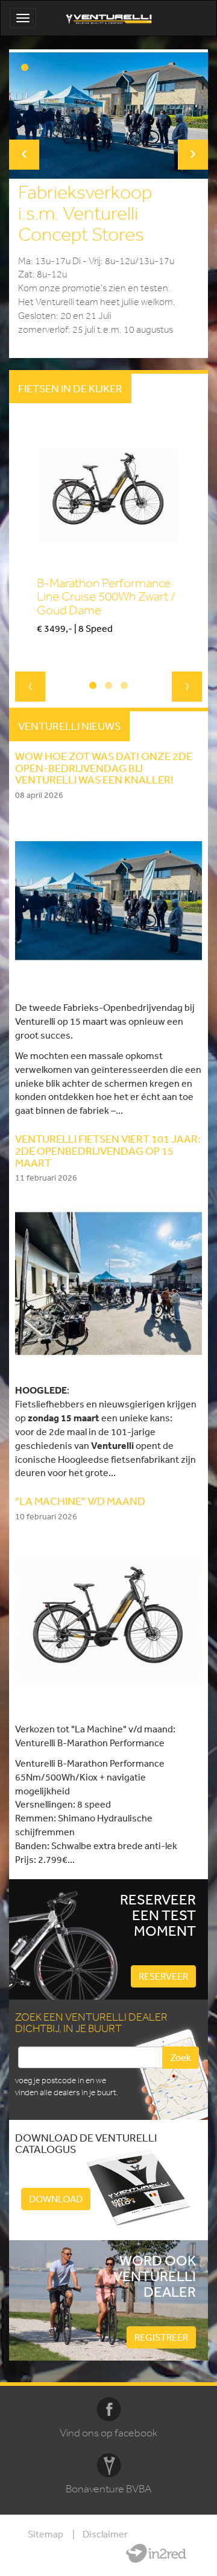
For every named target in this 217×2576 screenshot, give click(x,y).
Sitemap (46, 2534)
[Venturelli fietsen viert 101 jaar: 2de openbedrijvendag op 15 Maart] (108, 1282)
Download (56, 2199)
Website (156, 2553)
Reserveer (163, 1976)
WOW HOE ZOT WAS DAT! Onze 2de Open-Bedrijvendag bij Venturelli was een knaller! (104, 768)
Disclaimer (105, 2534)
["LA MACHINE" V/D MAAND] (108, 1621)
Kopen (49, 649)
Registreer (161, 2337)
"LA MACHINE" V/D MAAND (80, 1501)
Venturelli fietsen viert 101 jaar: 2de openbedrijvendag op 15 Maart (108, 1151)
